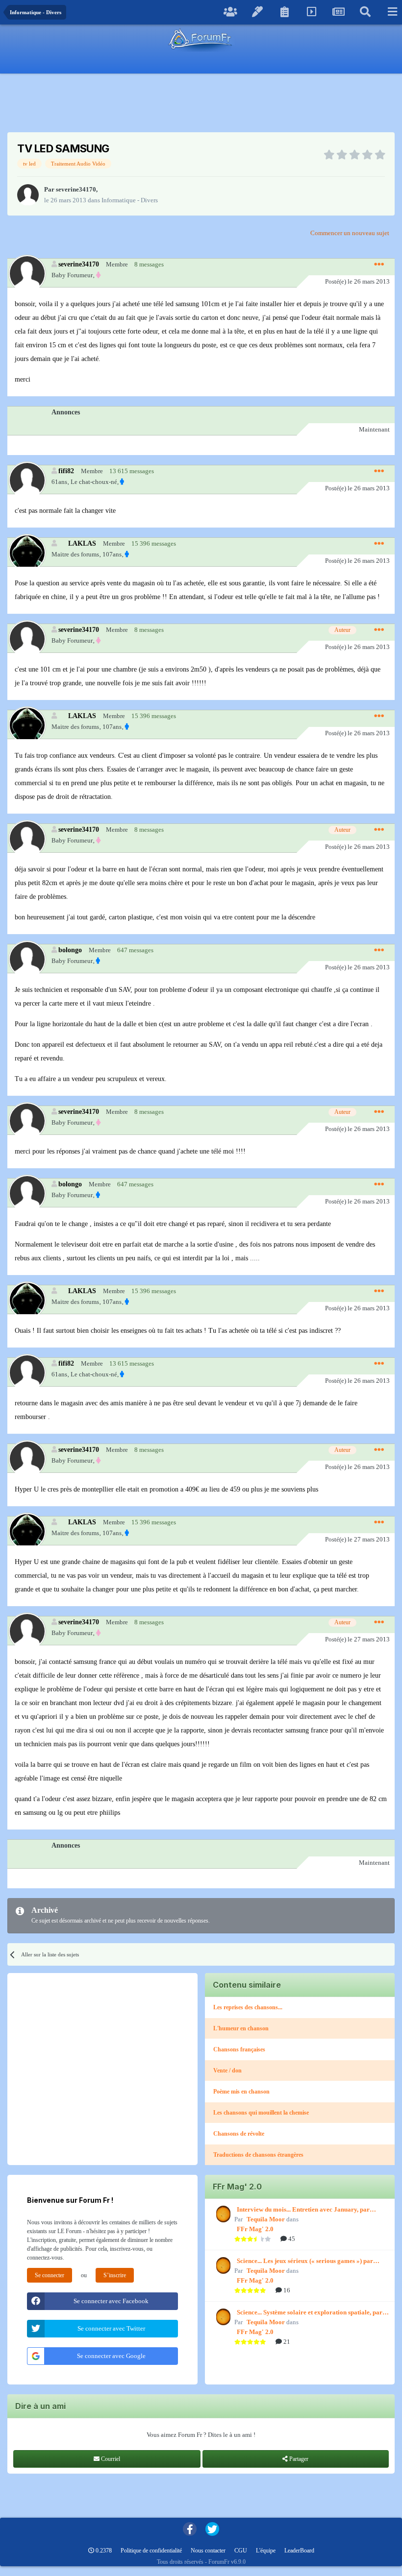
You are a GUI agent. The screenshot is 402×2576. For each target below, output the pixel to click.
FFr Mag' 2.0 (255, 2229)
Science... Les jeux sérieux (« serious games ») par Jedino (305, 2262)
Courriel (110, 2459)
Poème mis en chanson (241, 2092)
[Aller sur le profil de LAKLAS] (27, 552)
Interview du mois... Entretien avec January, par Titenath (303, 2210)
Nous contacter (208, 2551)
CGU (241, 2551)
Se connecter (50, 2275)
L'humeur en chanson (241, 2028)
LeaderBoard (299, 2551)
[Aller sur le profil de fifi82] (27, 480)
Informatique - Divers (130, 200)
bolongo (70, 950)
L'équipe (266, 2551)
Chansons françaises (239, 2049)
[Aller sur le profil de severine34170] (28, 195)
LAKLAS (82, 543)
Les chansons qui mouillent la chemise (261, 2113)
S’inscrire (115, 2275)
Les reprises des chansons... (248, 2007)
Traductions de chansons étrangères (258, 2155)
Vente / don (227, 2070)
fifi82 (66, 471)
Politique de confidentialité (151, 2551)
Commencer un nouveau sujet (350, 233)
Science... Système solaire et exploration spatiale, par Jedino (310, 2313)
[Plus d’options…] (379, 265)
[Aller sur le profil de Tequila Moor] (222, 2214)
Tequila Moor (266, 2219)
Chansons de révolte (239, 2134)
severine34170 (76, 189)
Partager (298, 2459)
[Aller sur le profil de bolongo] (27, 959)
